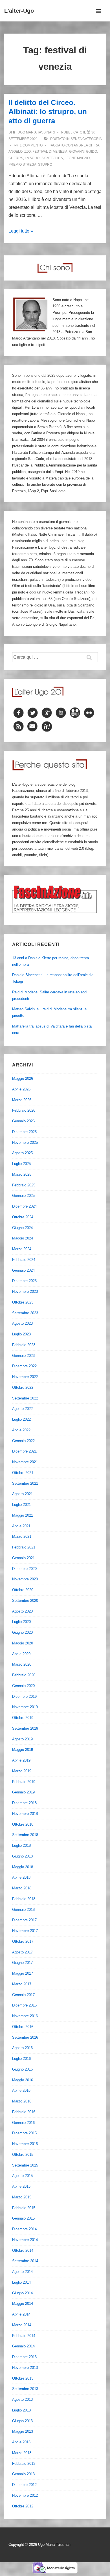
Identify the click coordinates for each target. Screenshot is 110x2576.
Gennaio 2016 (23, 2123)
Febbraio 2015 (24, 2208)
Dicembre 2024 (24, 1206)
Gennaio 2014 (23, 2346)
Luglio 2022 (21, 1419)
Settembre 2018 (25, 1835)
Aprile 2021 (21, 1526)
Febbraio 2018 (24, 1899)
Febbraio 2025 (24, 1185)
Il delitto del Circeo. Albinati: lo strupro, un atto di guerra (48, 112)
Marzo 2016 (22, 2101)
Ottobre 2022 (23, 1387)
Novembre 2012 (25, 2495)
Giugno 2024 (22, 1228)
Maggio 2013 (23, 2431)
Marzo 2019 (22, 1771)
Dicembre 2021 (24, 1451)
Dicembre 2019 (24, 1696)
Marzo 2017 (22, 1984)
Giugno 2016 (22, 2069)
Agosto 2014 (22, 2272)
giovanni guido (83, 152)
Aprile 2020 (21, 1654)
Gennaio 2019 (23, 1792)
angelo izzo (20, 152)
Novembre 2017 (25, 1931)
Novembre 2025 (25, 1143)
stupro (45, 165)
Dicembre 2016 (24, 2005)
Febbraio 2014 (24, 2336)
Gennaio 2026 (23, 1121)
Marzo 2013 (22, 2453)
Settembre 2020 (25, 1601)
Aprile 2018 (21, 1877)
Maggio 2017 (23, 1973)
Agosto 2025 (22, 1153)
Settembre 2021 (25, 1483)
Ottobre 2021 (23, 1473)
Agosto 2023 (22, 1323)
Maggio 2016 (23, 2080)
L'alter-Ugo (19, 11)
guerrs (16, 158)
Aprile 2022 (21, 1430)
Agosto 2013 (22, 2399)
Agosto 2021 (22, 1494)
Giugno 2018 (22, 1856)
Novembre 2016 (25, 2016)
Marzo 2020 (22, 1664)
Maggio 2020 (23, 1643)
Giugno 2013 (22, 2421)
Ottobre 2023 (23, 1302)
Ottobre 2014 (23, 2250)
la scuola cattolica (44, 158)
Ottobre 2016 (23, 2027)
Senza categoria (86, 139)
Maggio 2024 (23, 1238)
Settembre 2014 (25, 2261)
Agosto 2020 (22, 1611)
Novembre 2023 (25, 1292)
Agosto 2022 (22, 1409)
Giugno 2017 (22, 1963)
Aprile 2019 (21, 1760)
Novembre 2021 (25, 1462)
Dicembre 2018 (24, 1803)
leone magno (77, 158)
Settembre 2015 (25, 2165)
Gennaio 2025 (23, 1196)
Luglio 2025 (21, 1164)
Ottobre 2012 (23, 2506)
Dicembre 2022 (24, 1366)
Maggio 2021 (23, 1515)
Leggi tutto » (21, 231)
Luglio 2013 (21, 2410)
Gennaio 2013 (23, 2474)
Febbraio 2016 (24, 2112)
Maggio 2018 (23, 1867)
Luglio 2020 (21, 1622)
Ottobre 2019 (23, 1718)
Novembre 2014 (25, 2240)
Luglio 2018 (21, 1846)
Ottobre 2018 (23, 1824)
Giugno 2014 (22, 2293)
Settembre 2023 (25, 1313)
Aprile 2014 (21, 2314)
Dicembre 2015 (24, 2133)
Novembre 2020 (25, 1579)
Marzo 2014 (22, 2325)
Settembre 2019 (25, 1728)
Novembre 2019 (25, 1707)
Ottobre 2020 (23, 1590)
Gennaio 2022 (23, 1441)
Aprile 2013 (21, 2442)
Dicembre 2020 (24, 1569)
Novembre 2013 (25, 2368)
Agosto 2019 (22, 1739)
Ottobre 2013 (23, 2378)
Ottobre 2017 (23, 1941)
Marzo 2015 (22, 2197)
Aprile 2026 (21, 1089)
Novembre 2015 (25, 2144)
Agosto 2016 (22, 2048)
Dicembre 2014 (24, 2229)
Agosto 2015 (22, 2176)
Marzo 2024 (22, 1249)
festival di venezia (50, 152)
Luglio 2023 (21, 1334)
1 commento (31, 145)
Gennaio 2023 (23, 1356)
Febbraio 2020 (24, 1675)
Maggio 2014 (23, 2304)
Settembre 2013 (25, 2389)
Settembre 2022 (25, 1398)
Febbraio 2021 (24, 1547)
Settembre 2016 (25, 2037)
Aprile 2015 (21, 2186)
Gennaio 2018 (23, 1910)
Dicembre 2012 (24, 2485)
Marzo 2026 (22, 1100)
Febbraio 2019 (24, 1782)
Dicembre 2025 (24, 1132)
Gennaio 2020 (23, 1686)
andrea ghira (86, 145)
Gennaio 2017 (23, 1995)
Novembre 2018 (25, 1814)
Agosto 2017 (22, 1952)
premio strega (22, 165)
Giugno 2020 (22, 1632)
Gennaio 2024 (23, 1270)
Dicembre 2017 (24, 1920)
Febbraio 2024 (24, 1260)
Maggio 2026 (23, 1078)
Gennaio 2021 (23, 1558)
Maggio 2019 (23, 1750)
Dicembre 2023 (24, 1281)
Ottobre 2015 (23, 2155)
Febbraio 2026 (24, 1110)
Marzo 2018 (22, 1888)
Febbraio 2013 (24, 2464)
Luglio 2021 (21, 1505)
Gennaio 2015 (23, 2218)
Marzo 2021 (22, 1536)
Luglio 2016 (21, 2059)
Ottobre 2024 (23, 1217)
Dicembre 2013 (24, 2357)
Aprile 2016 (21, 2090)
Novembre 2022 (25, 1377)
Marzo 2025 (22, 1174)
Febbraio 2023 (24, 1345)
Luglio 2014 (21, 2282)
